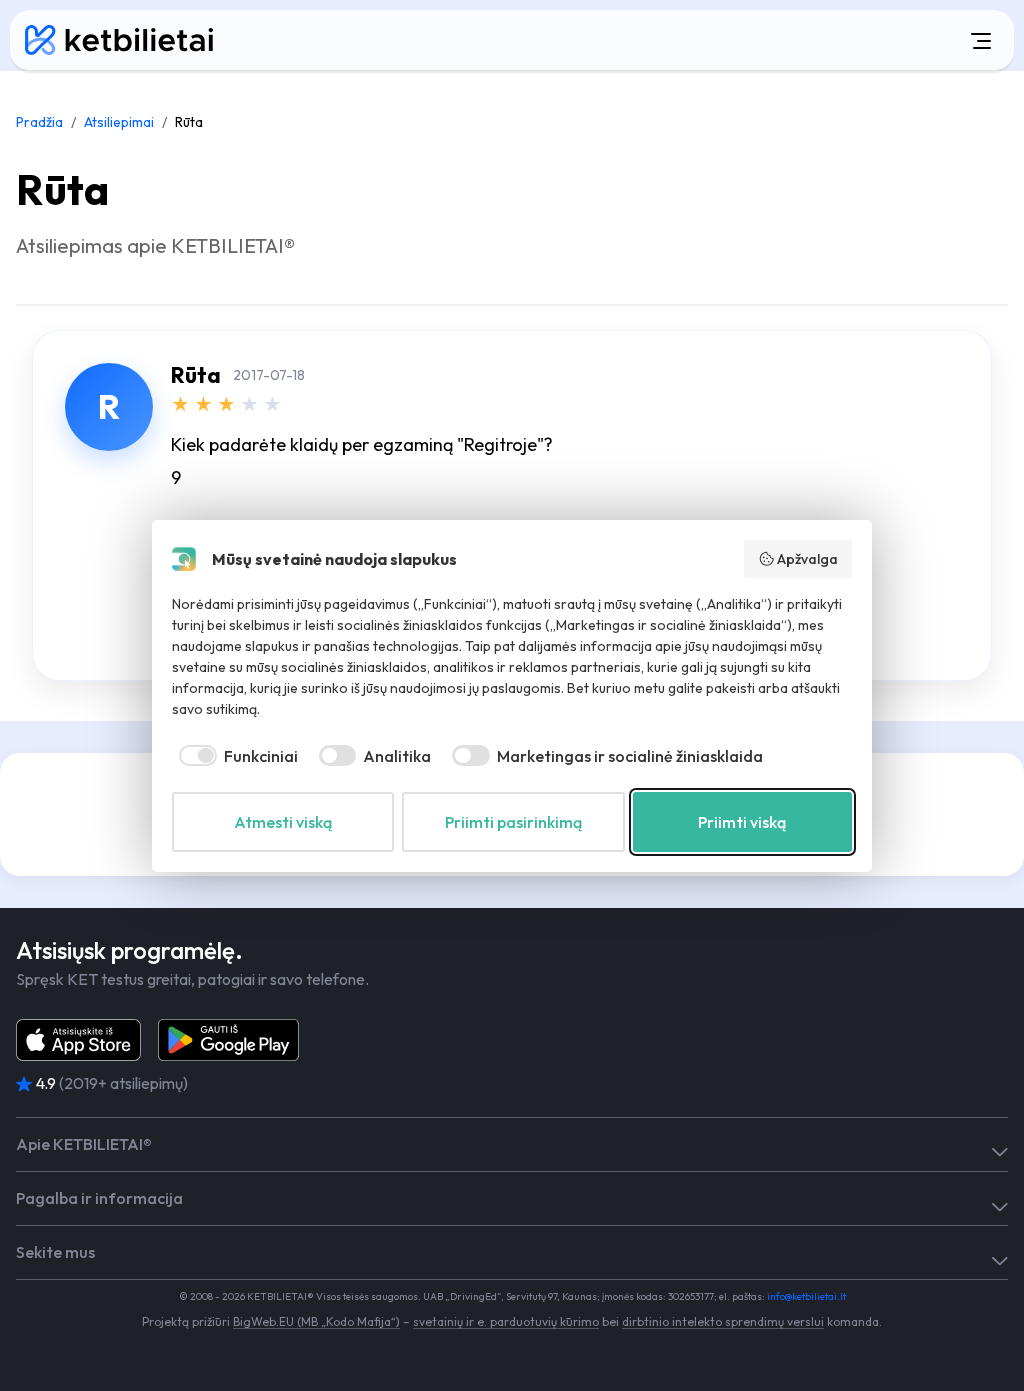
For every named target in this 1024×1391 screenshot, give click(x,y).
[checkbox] (235, 756)
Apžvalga (807, 559)
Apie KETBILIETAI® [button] (84, 1144)
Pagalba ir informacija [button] (99, 1198)
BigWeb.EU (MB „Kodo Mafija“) (316, 1321)
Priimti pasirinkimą (513, 822)
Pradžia (39, 122)
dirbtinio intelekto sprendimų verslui (723, 1321)
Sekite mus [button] (55, 1252)
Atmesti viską (283, 822)
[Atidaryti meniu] (631, 40)
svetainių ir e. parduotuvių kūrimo (506, 1321)
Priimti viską (742, 822)
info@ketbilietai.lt (806, 1296)
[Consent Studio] (184, 559)
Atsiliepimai (119, 122)
